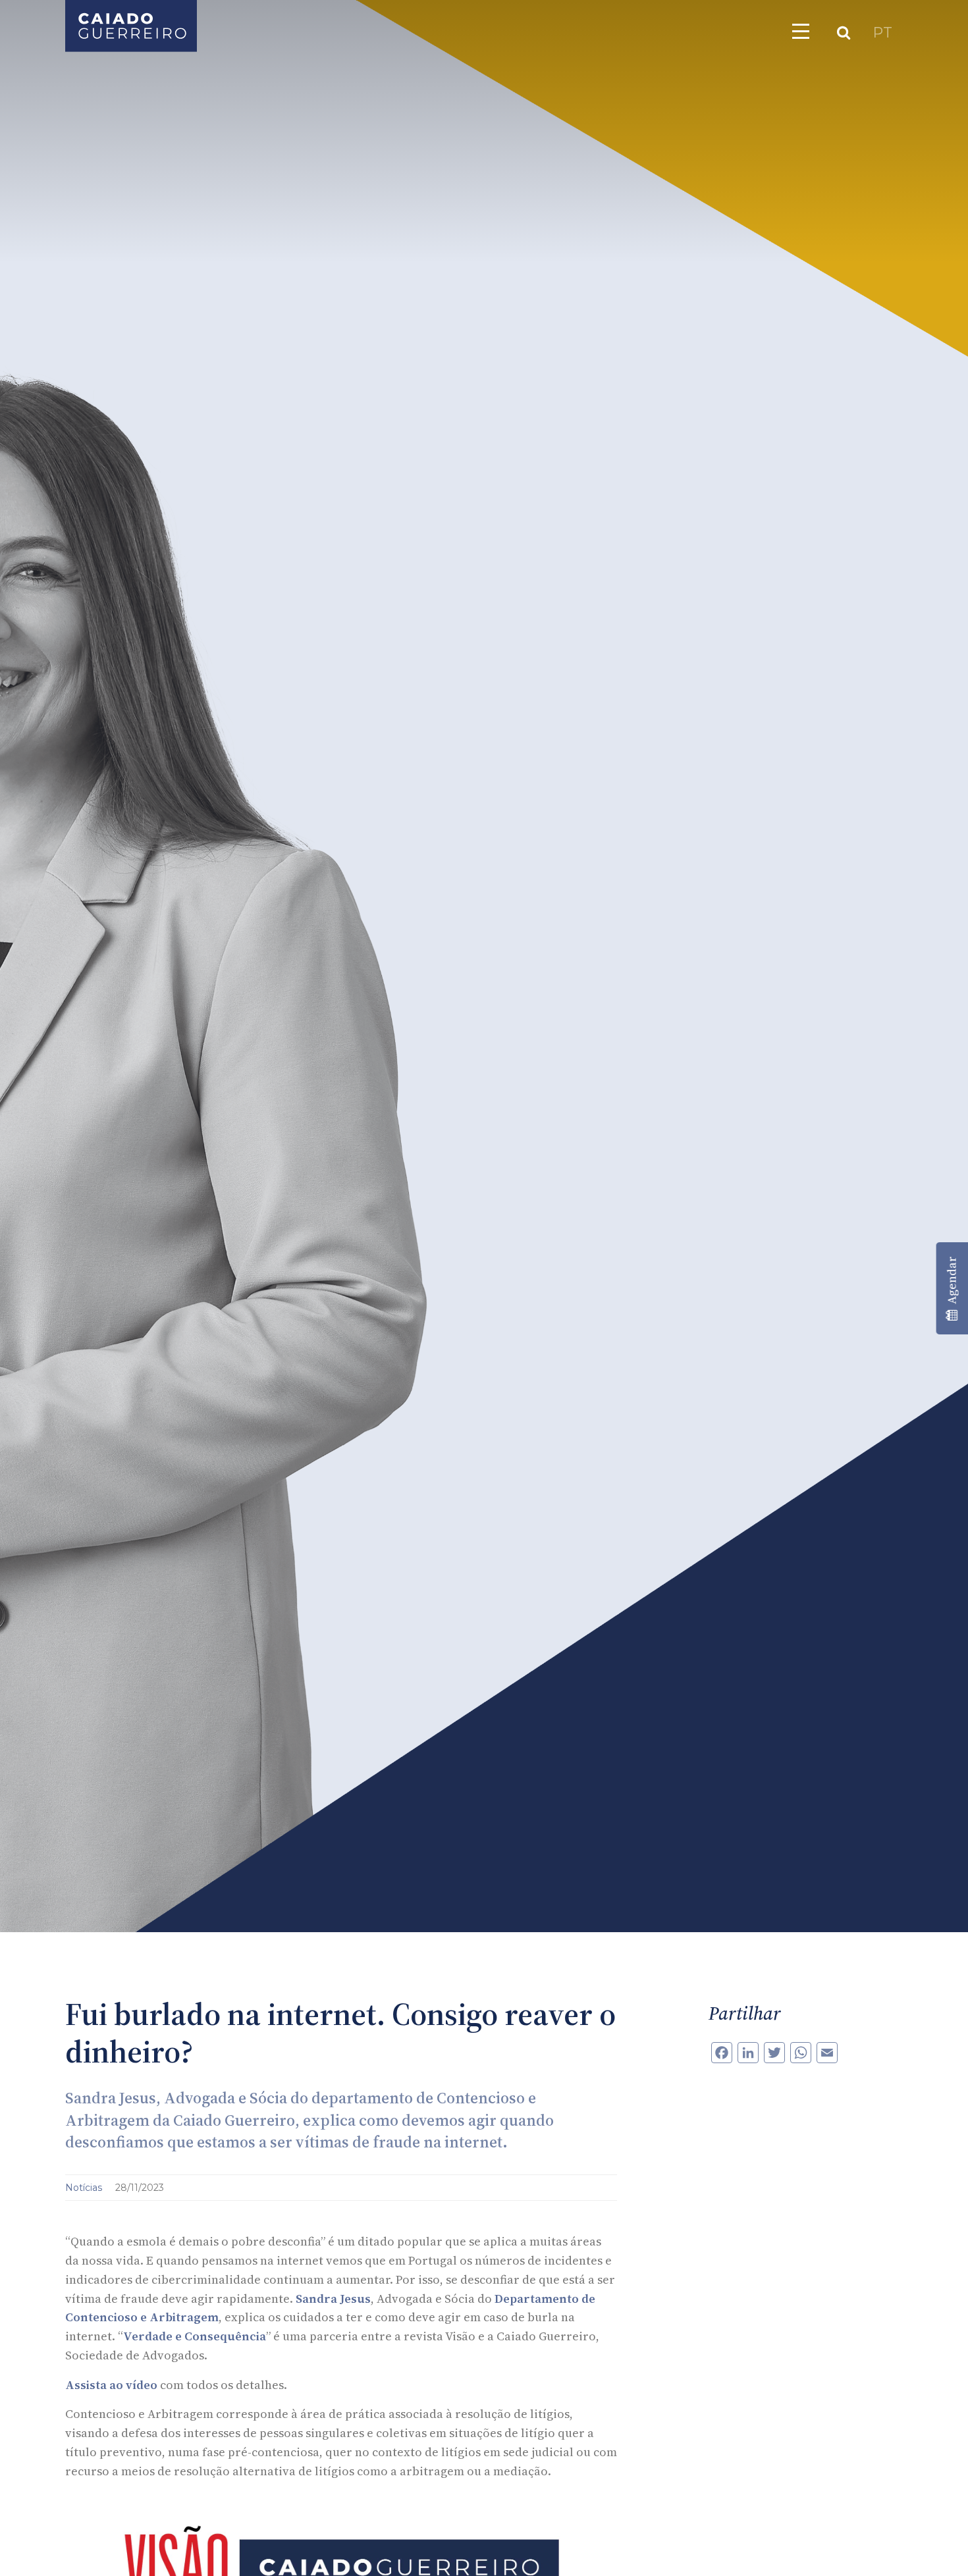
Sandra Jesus (333, 2299)
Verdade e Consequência (195, 2336)
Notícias (85, 2188)
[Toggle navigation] (801, 31)
